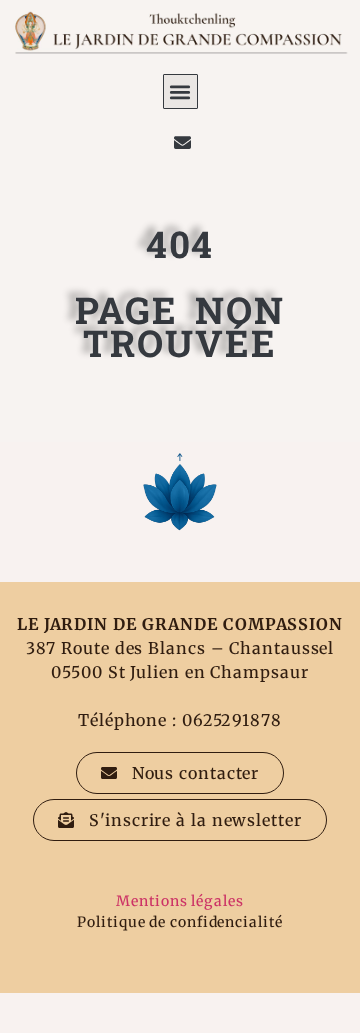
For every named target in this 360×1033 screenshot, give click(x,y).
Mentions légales (179, 901)
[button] (180, 91)
